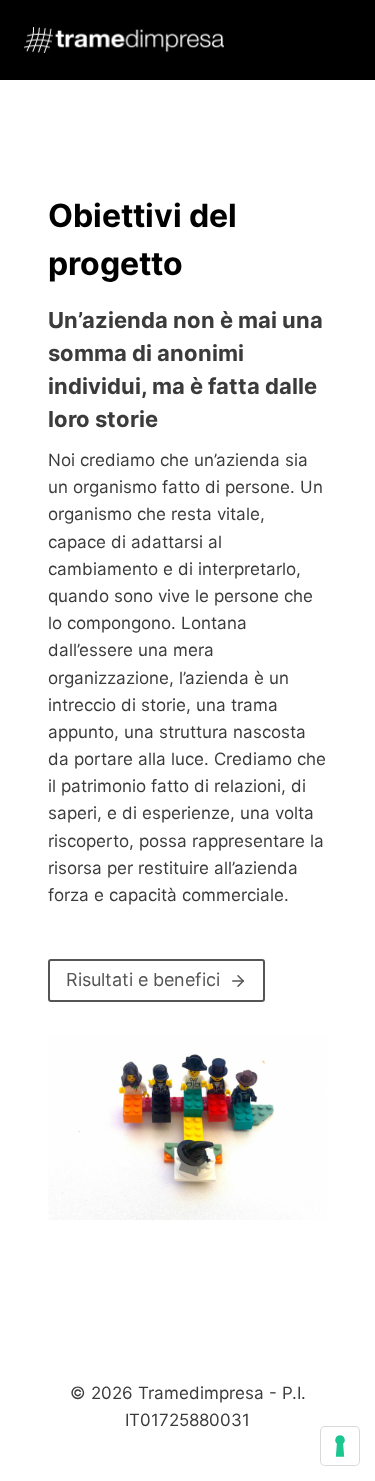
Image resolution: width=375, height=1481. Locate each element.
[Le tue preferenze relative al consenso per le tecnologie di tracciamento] (340, 1446)
